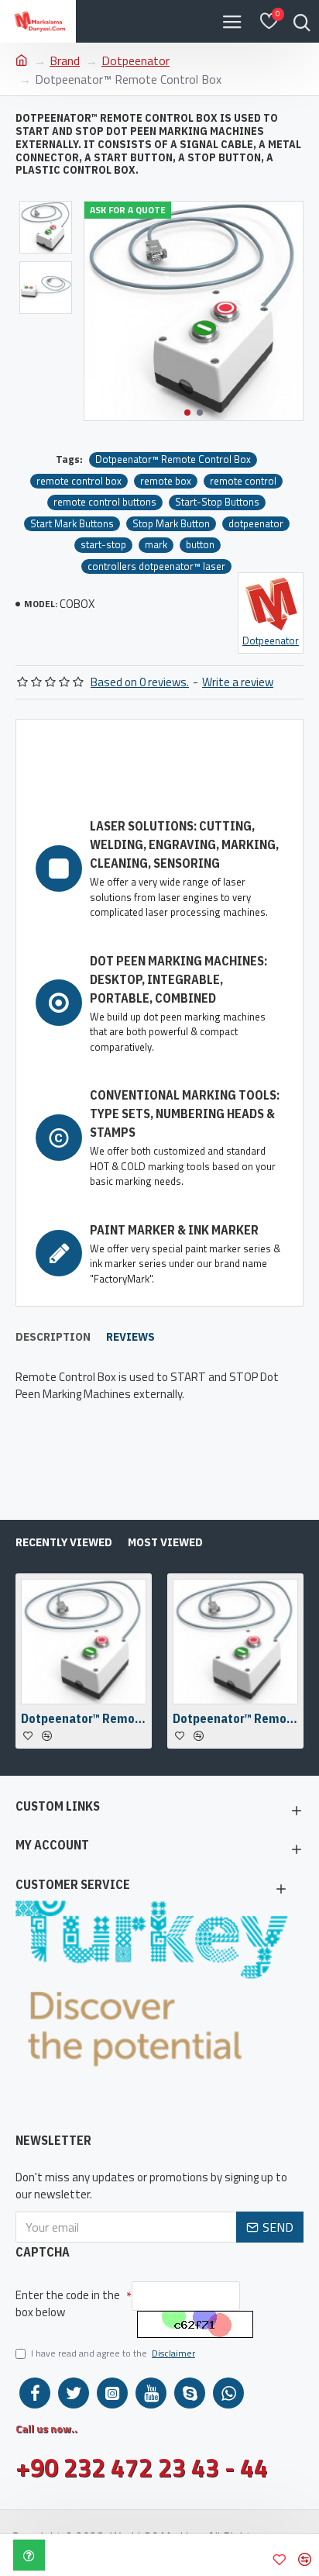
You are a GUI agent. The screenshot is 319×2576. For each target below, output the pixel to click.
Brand (65, 60)
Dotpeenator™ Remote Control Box (173, 459)
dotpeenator (256, 524)
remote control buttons (105, 502)
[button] (187, 413)
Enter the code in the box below (68, 2304)
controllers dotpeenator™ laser (156, 566)
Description (53, 1337)
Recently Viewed (64, 1542)
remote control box (79, 481)
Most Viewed (165, 1542)
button (200, 545)
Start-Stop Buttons (217, 502)
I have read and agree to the (113, 2353)
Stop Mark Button (171, 524)
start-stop (103, 545)
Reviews (130, 1337)
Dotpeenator (135, 60)
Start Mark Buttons (72, 524)
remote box (166, 481)
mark (156, 545)
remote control (243, 481)
